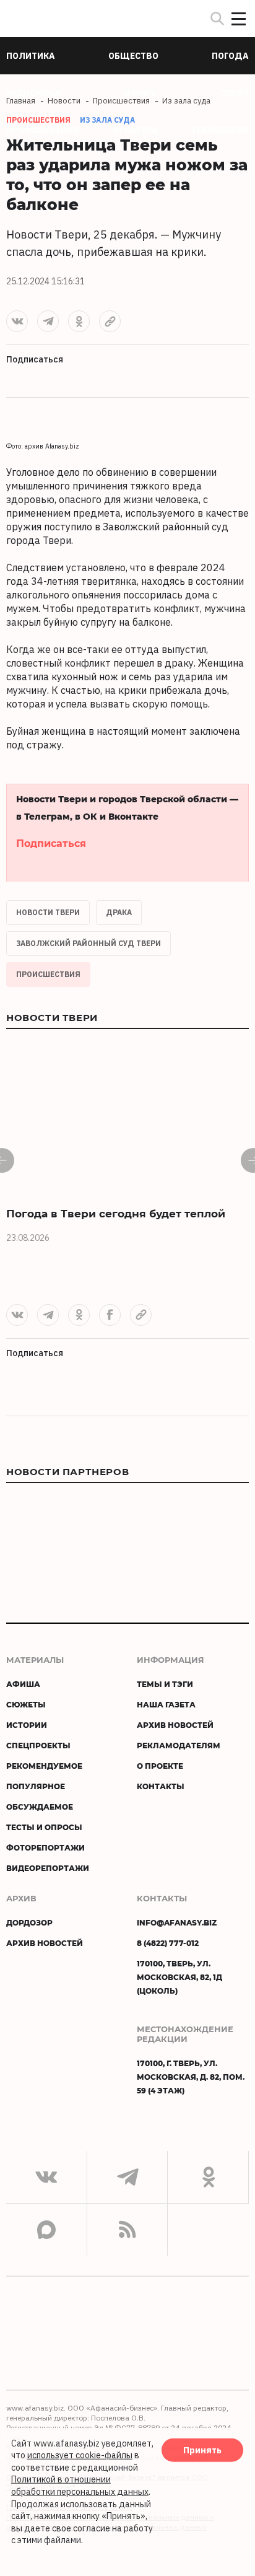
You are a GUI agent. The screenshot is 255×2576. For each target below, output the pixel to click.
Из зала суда (107, 120)
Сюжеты (26, 1704)
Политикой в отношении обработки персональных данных (80, 2486)
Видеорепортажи (48, 1868)
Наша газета (166, 1704)
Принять (202, 2450)
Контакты (161, 1786)
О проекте (160, 1766)
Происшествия (48, 974)
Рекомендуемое (44, 1766)
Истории (27, 1725)
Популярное (36, 1786)
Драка (119, 912)
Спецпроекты (38, 1745)
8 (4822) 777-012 (168, 1943)
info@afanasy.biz (177, 1922)
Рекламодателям (179, 1745)
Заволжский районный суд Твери (89, 943)
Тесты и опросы (44, 1827)
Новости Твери (48, 912)
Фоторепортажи (45, 1847)
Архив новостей (175, 1725)
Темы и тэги (165, 1684)
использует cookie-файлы (80, 2455)
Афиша (23, 1684)
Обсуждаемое (40, 1807)
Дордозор (29, 1922)
